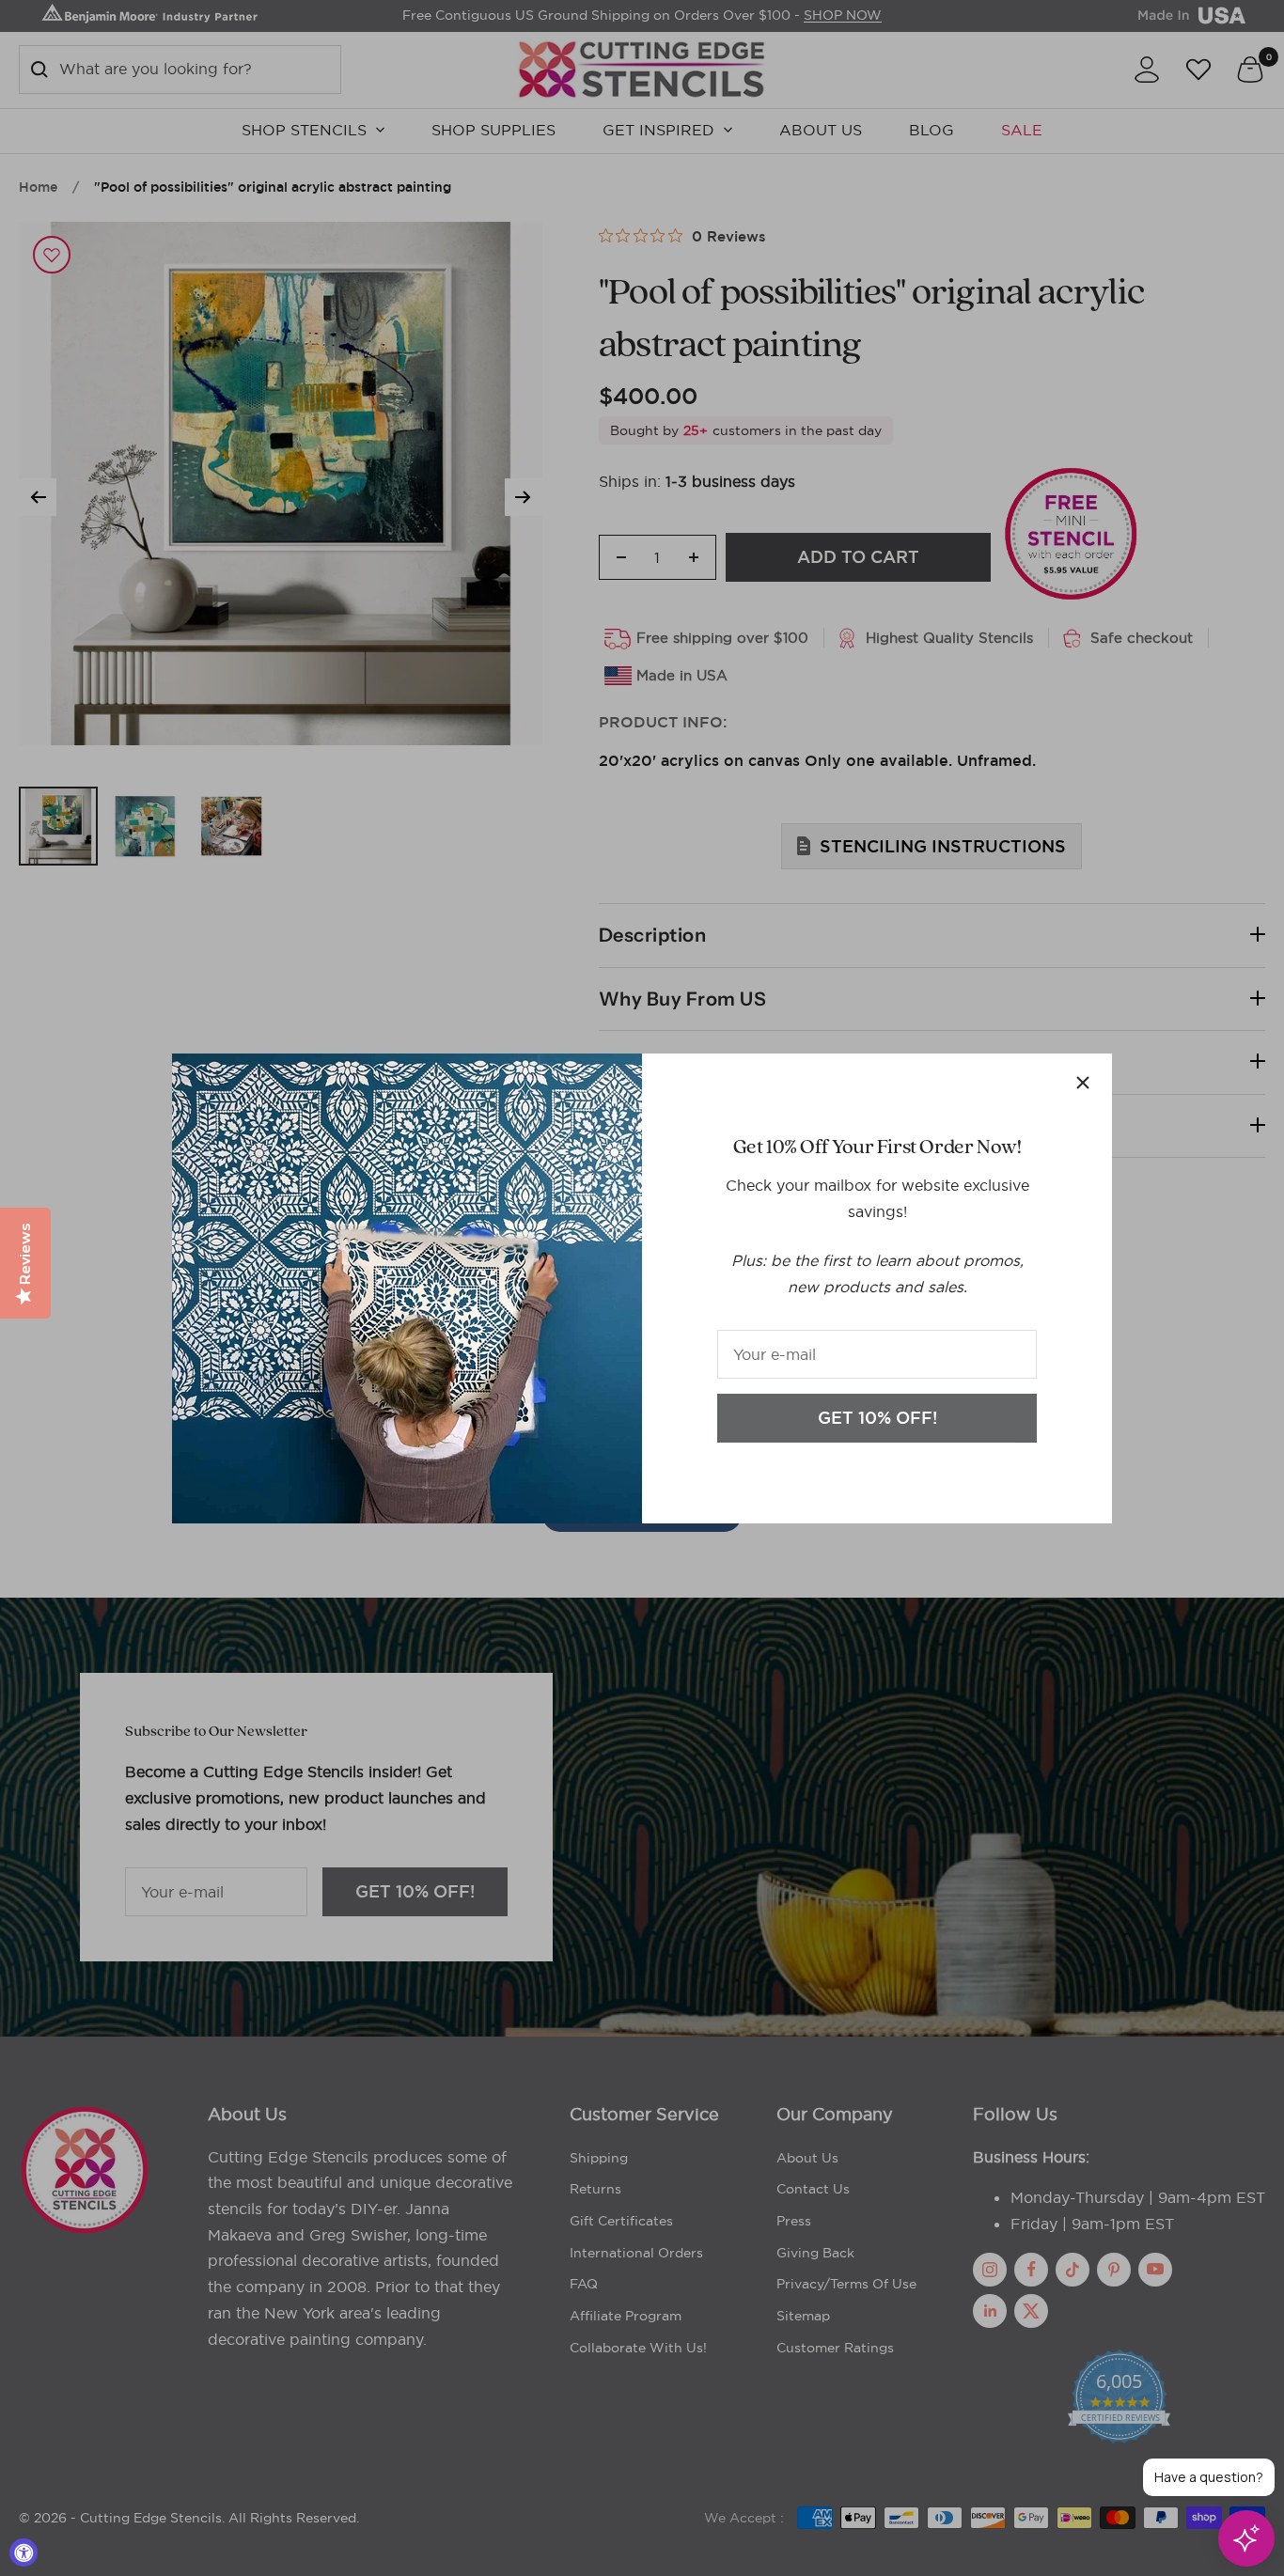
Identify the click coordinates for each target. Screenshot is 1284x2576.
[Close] (1083, 1083)
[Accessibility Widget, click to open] (23, 2553)
